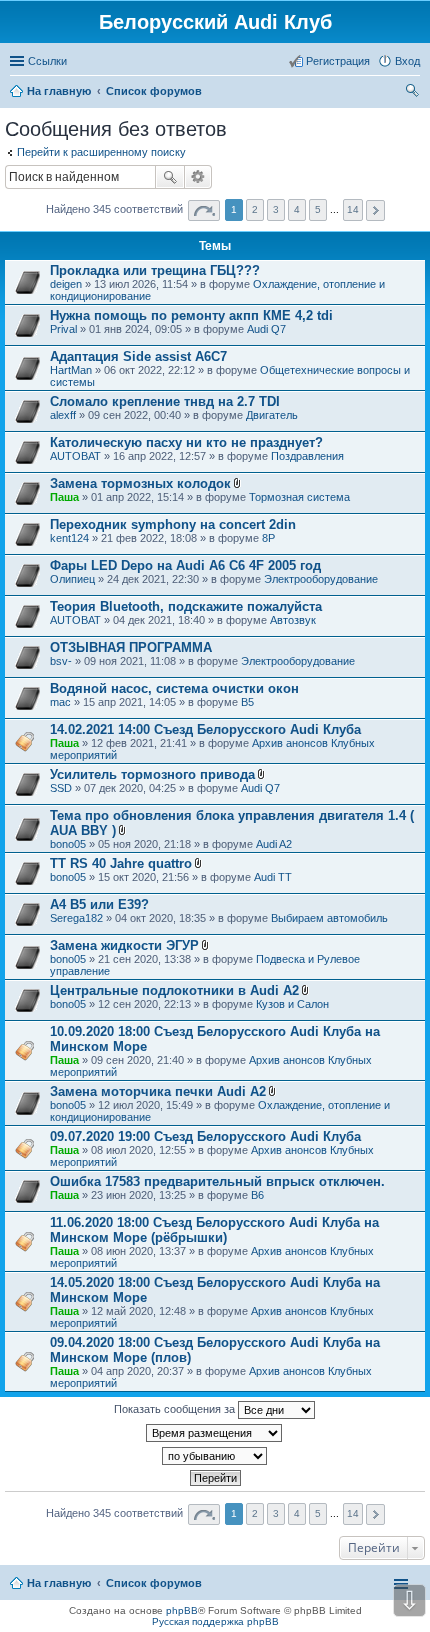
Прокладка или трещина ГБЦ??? (155, 270)
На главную (59, 1583)
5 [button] (318, 209)
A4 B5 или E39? (99, 904)
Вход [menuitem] (407, 61)
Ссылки (47, 61)
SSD (61, 788)
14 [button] (353, 209)
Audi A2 (274, 844)
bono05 (68, 844)
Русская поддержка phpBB (215, 1621)
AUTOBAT (75, 456)
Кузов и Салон (292, 1004)
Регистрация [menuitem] (338, 61)
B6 (257, 1195)
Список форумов (154, 1583)
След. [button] (375, 210)
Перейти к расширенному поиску (101, 152)
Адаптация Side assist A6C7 (138, 356)
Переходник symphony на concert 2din (173, 524)
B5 (247, 702)
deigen (66, 284)
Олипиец (72, 579)
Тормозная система (299, 497)
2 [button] (255, 209)
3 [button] (276, 209)
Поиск (170, 177)
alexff (63, 415)
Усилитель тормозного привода (152, 774)
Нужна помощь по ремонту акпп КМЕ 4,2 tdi (191, 315)
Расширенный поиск (198, 177)
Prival (63, 329)
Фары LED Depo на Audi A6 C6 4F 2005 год (185, 565)
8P (268, 538)
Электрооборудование (321, 579)
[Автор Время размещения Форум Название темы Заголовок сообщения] (215, 1433)
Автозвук (293, 620)
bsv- (61, 661)
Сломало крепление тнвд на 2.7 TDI (165, 401)
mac (60, 702)
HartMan (71, 370)
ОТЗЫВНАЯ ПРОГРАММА (131, 647)
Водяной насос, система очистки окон (174, 688)
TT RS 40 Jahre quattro (121, 863)
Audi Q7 (266, 329)
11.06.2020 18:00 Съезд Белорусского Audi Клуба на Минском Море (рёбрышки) (214, 1230)
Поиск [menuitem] (414, 93)
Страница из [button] (204, 210)
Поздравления (307, 456)
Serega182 (76, 918)
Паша (64, 497)
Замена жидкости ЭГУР (124, 945)
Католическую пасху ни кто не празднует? (186, 442)
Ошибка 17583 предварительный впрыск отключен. (217, 1181)
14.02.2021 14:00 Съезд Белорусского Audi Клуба (205, 729)
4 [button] (297, 209)
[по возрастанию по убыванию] (215, 1456)
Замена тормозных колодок (140, 483)
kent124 (69, 538)
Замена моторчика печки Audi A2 (158, 1091)
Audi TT (273, 877)
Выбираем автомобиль (329, 918)
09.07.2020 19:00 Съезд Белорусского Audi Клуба (205, 1136)
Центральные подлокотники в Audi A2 (174, 990)
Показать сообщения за (176, 1409)
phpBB (182, 1610)
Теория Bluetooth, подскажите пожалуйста (186, 606)
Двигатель (272, 415)
